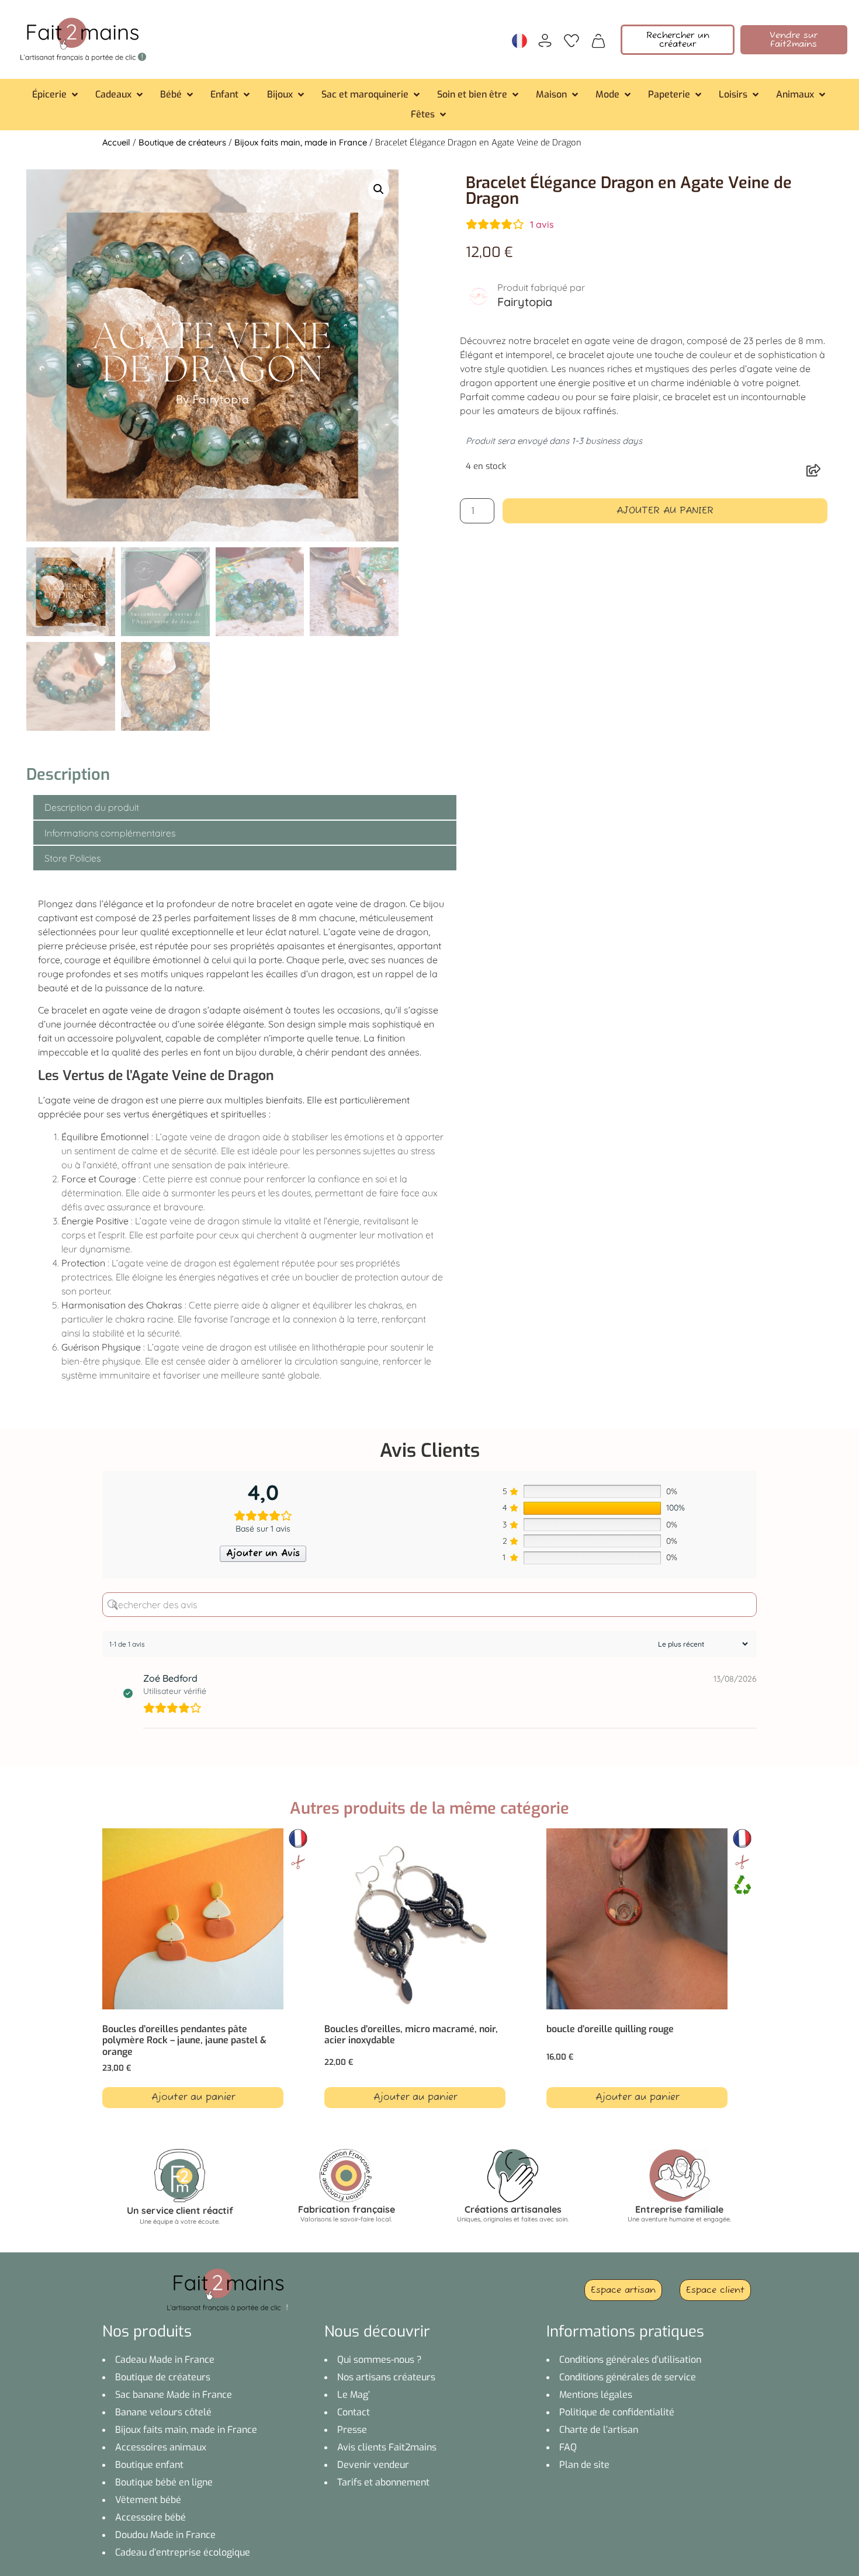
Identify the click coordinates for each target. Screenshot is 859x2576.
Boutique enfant (149, 2465)
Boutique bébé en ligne (164, 2482)
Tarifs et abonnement (383, 2482)
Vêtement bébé (148, 2500)
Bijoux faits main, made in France (301, 142)
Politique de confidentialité (617, 2412)
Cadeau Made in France (165, 2360)
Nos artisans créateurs (386, 2377)
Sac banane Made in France (174, 2395)
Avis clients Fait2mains (387, 2447)
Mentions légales (596, 2395)
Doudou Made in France (165, 2535)
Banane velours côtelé (163, 2412)
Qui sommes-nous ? (380, 2360)
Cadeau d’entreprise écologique (183, 2552)
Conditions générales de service (628, 2377)
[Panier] (598, 40)
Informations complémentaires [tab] (110, 833)
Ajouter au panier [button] (193, 2098)
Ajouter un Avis (263, 1554)
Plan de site (584, 2465)
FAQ (568, 2447)
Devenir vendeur (373, 2465)
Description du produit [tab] (92, 807)
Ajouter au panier (665, 511)
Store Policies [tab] (72, 858)
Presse (352, 2430)
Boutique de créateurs (182, 142)
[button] (56, 95)
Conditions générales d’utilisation (630, 2360)
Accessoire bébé (150, 2517)
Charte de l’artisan (599, 2430)
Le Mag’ (354, 2395)
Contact (354, 2412)
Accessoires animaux (161, 2447)
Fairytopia (525, 302)
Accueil (116, 142)
